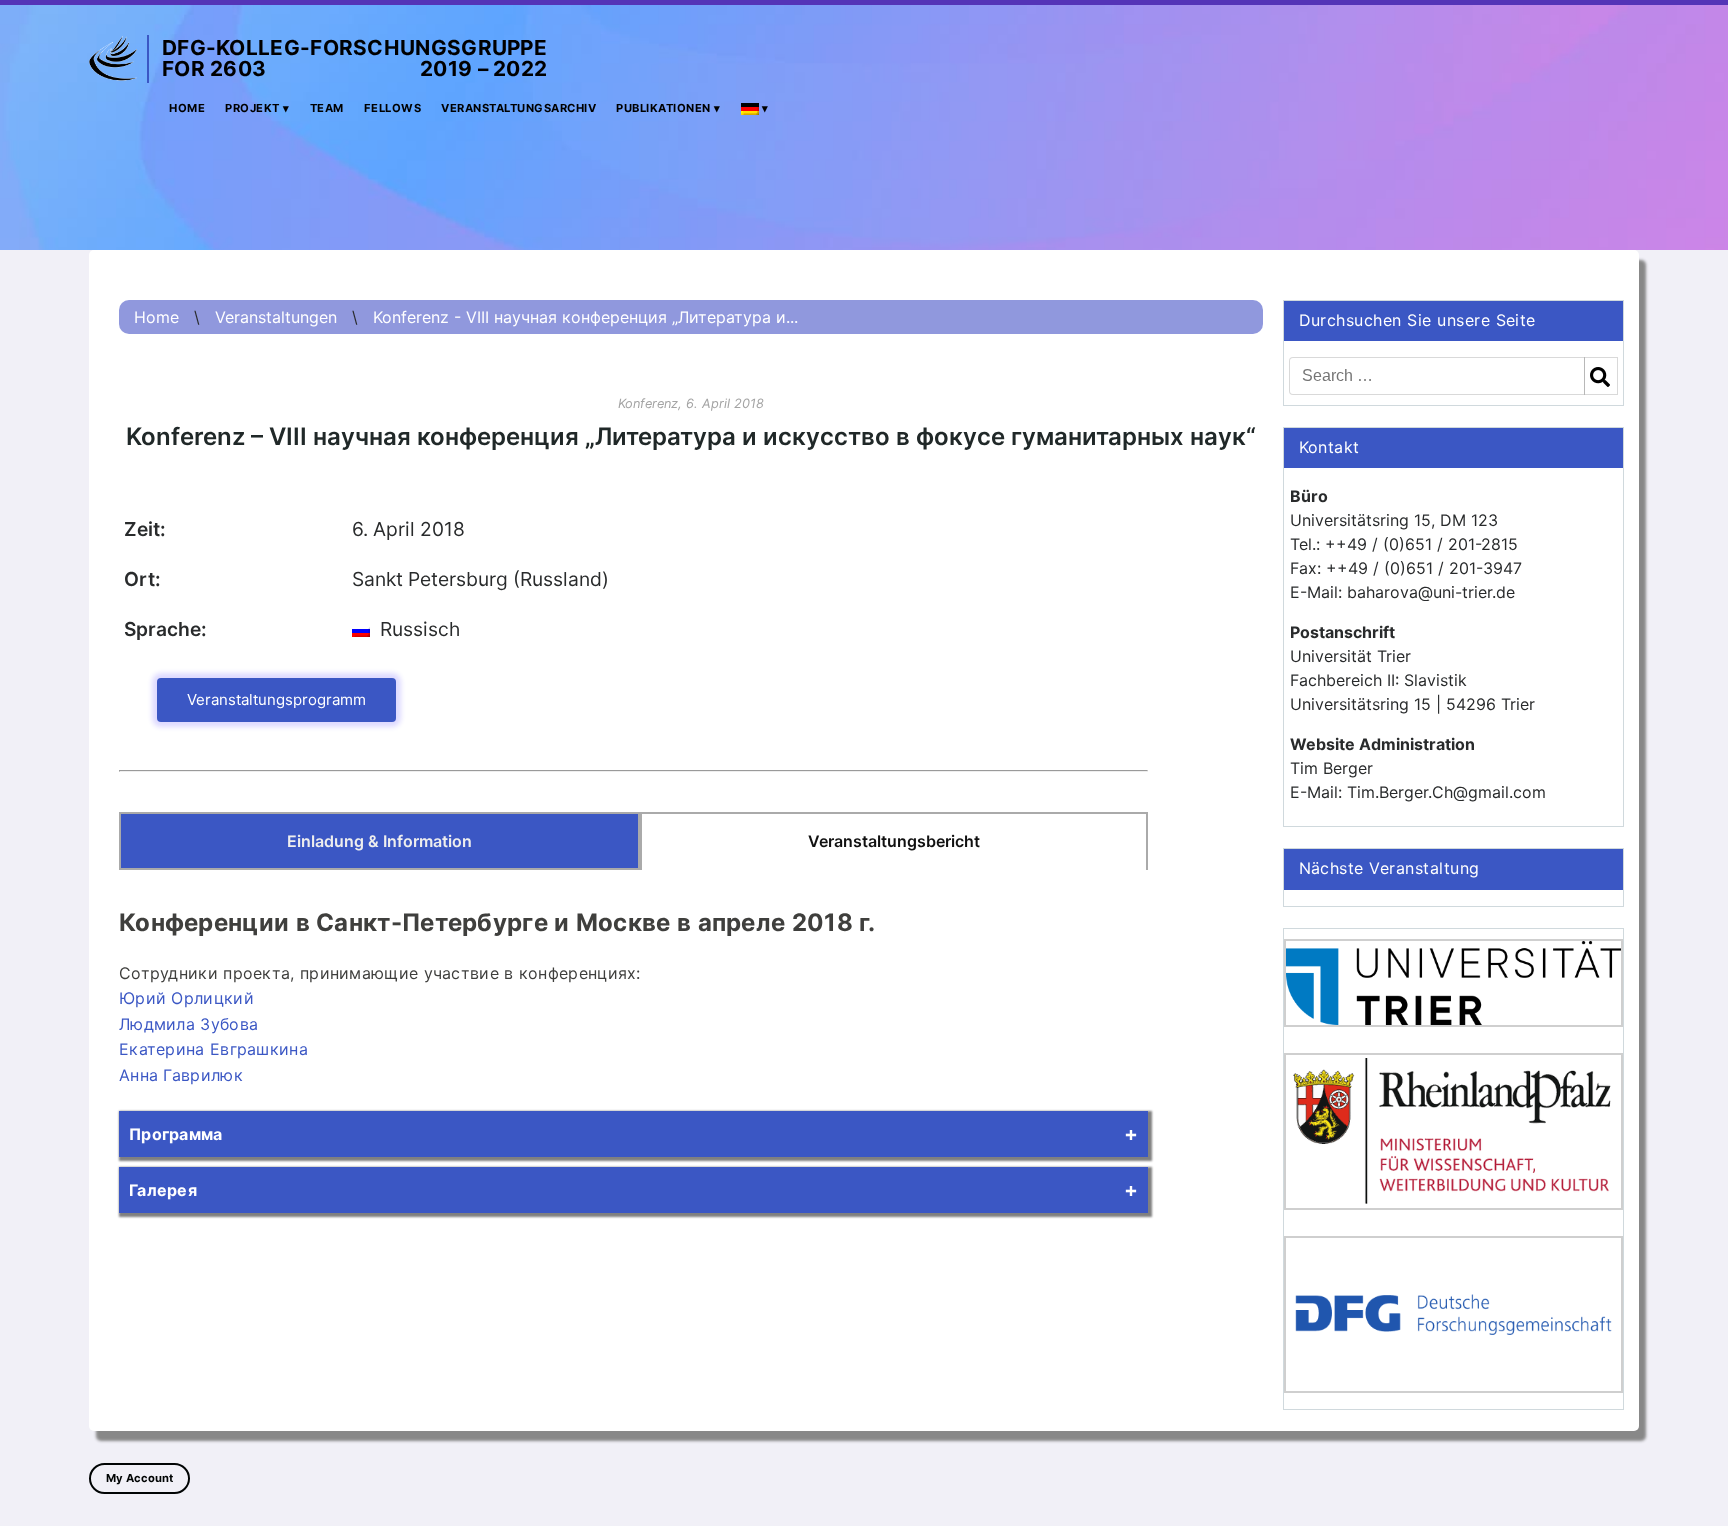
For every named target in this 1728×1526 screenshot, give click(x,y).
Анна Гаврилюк (181, 1075)
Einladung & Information (379, 841)
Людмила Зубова (188, 1024)
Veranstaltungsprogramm (276, 699)
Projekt (252, 108)
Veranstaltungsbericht (894, 841)
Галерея (163, 1190)
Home (187, 108)
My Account (139, 1478)
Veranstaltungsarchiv (518, 108)
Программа (176, 1134)
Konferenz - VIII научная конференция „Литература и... (585, 317)
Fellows (393, 108)
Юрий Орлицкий (186, 998)
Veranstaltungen (276, 317)
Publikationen (663, 108)
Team (327, 108)
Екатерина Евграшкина (213, 1049)
